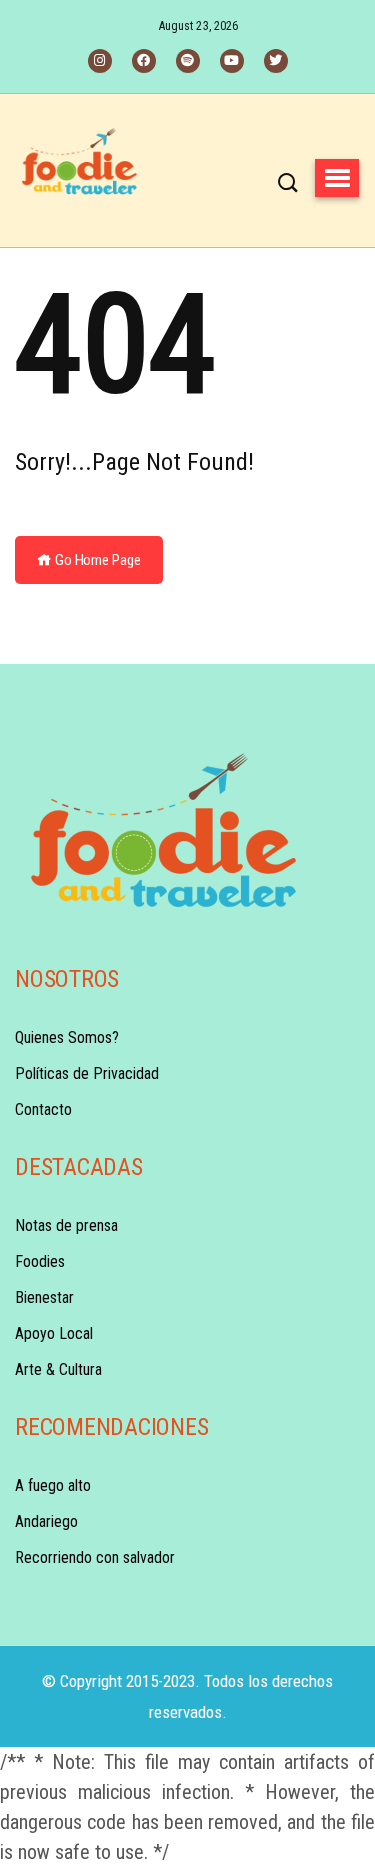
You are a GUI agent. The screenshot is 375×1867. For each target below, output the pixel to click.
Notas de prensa (66, 1225)
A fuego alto (53, 1485)
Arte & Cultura (58, 1369)
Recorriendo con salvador (95, 1557)
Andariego (46, 1521)
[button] (337, 178)
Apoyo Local (54, 1333)
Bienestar (44, 1297)
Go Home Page (96, 560)
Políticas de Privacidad (87, 1073)
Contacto (43, 1109)
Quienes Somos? (67, 1037)
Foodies (40, 1261)
